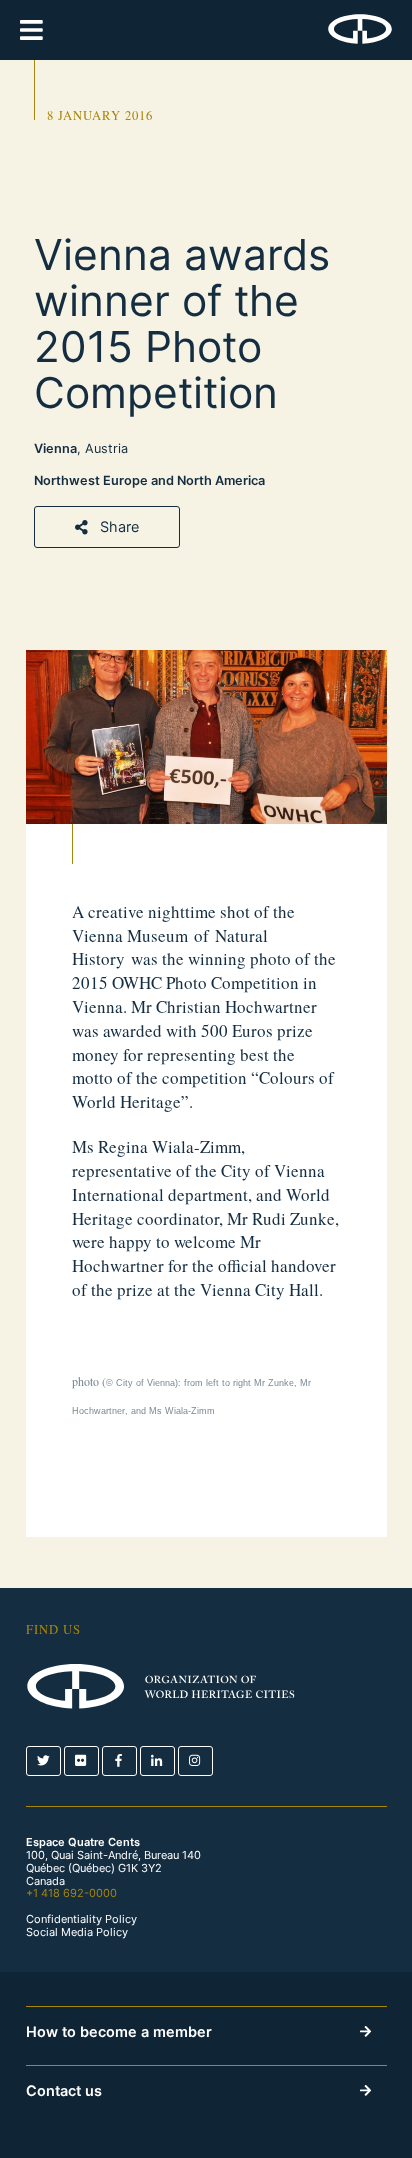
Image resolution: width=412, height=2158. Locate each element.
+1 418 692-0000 (71, 1893)
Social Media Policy (77, 1932)
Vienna (55, 448)
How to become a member (119, 2031)
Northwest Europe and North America (149, 480)
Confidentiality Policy (81, 1919)
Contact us (64, 2090)
